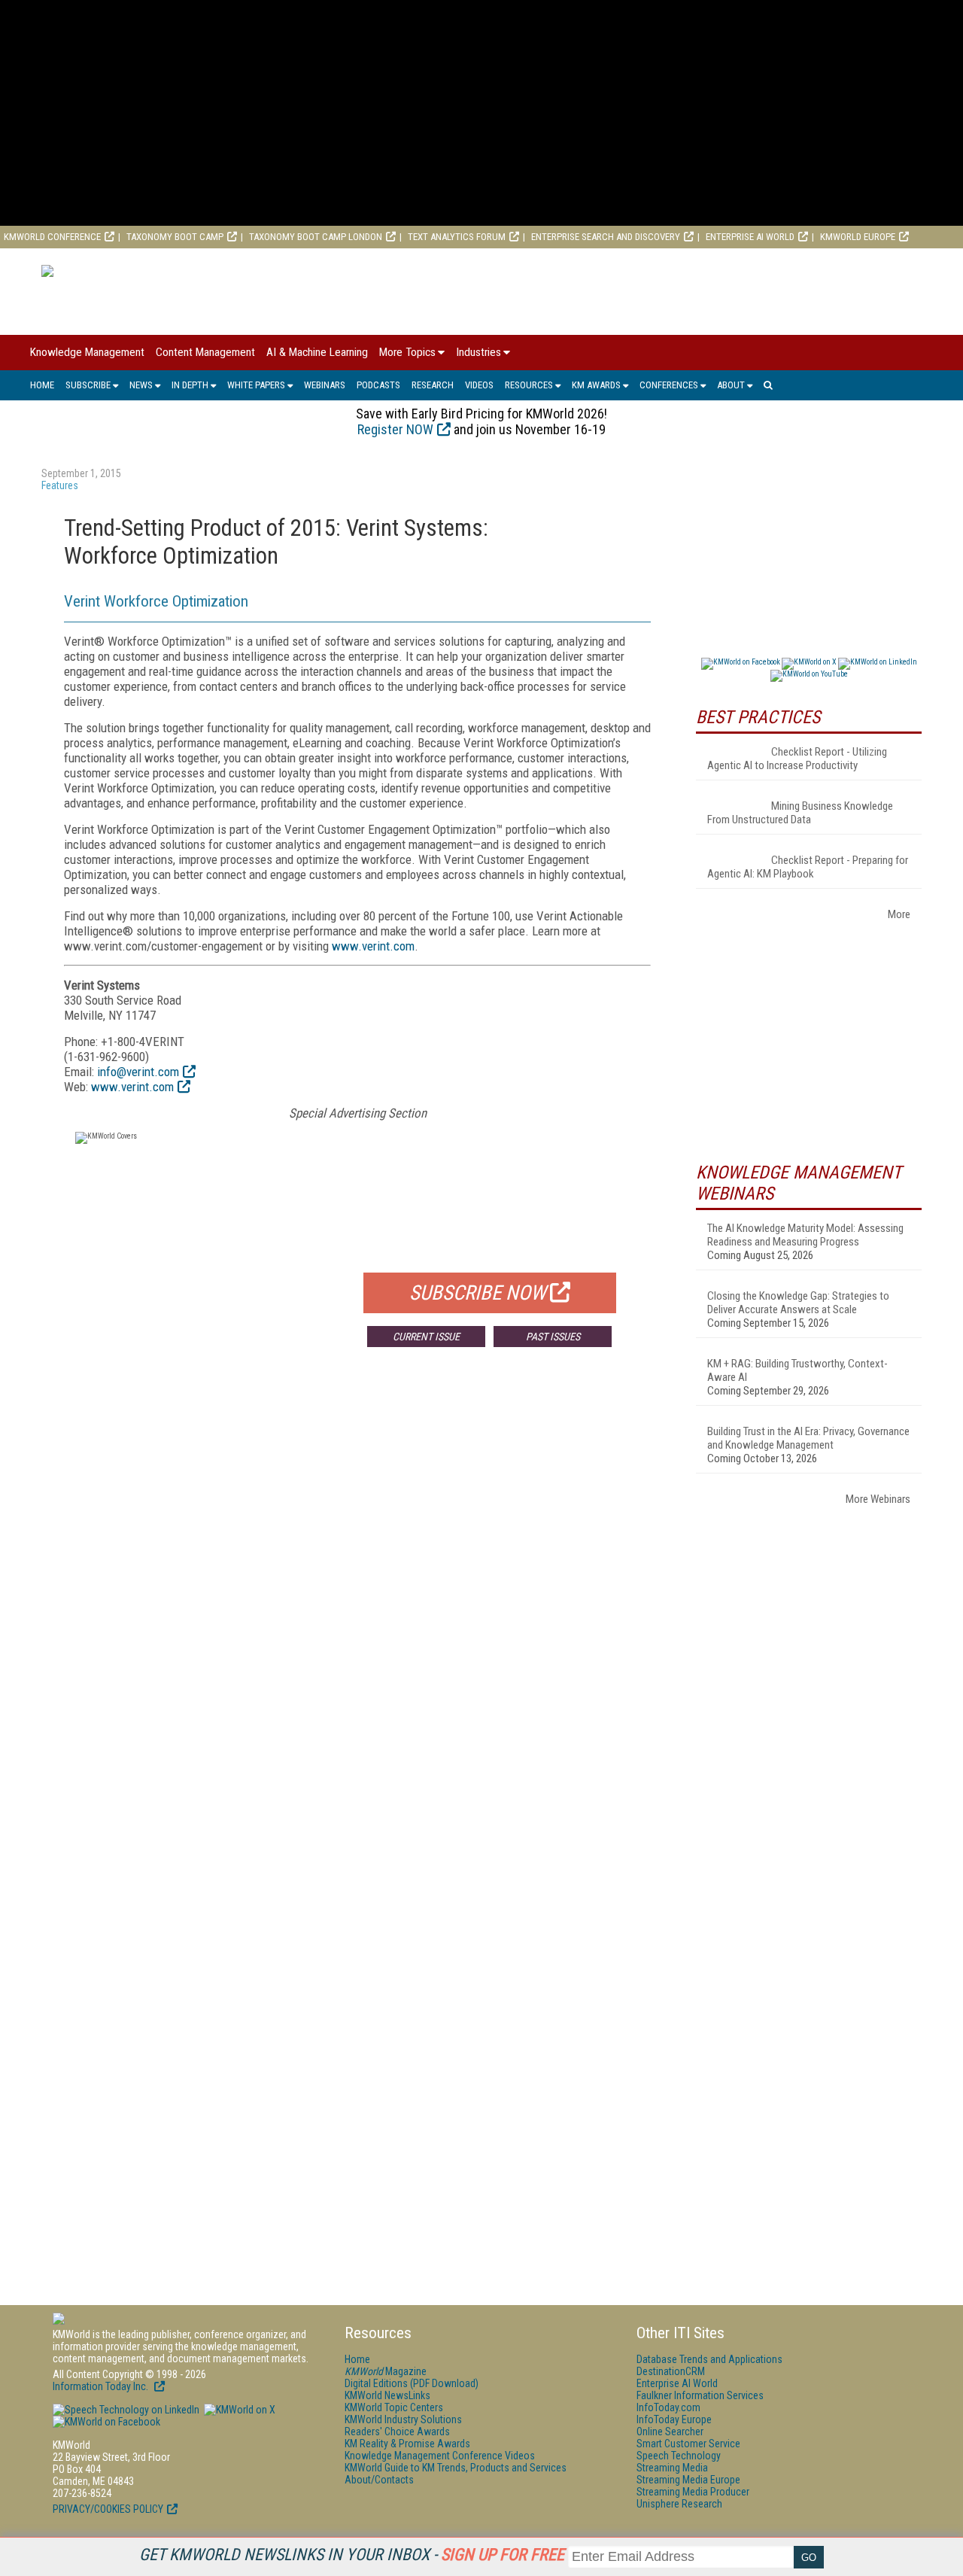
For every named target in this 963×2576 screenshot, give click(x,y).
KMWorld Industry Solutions (403, 2419)
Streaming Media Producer (693, 2492)
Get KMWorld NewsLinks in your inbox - (352, 2555)
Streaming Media (672, 2468)
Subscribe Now (478, 1293)
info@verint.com (138, 1072)
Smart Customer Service (688, 2444)
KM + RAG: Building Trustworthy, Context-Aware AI (797, 1370)
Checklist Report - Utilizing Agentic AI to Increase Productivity (797, 759)
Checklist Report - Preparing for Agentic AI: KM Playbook (808, 867)
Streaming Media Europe (688, 2480)
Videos (479, 385)
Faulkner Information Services (700, 2395)
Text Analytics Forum (457, 237)
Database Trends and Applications (709, 2359)
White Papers (256, 385)
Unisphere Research (679, 2504)
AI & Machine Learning (317, 352)
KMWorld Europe (858, 237)
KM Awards (596, 385)
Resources (529, 385)
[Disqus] (357, 1581)
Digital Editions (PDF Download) (412, 2383)
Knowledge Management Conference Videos (440, 2456)
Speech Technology (679, 2456)
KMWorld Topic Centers (394, 2407)
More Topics (407, 352)
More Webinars (878, 1499)
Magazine (386, 2371)
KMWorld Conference (52, 237)
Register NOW (395, 429)
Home (42, 385)
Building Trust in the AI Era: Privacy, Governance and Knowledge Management (808, 1438)
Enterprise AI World (750, 237)
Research (433, 385)
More (899, 914)
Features (60, 485)
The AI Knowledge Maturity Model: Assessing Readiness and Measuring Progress (805, 1235)
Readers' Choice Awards (397, 2432)
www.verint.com (373, 946)
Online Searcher (670, 2432)
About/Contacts (379, 2480)
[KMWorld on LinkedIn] (126, 2410)
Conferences (669, 385)
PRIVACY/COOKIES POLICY (108, 2509)
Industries (478, 352)
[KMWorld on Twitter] (238, 2410)
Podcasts (378, 385)
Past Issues (553, 1337)
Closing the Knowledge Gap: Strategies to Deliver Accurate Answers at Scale (798, 1303)
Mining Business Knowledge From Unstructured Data (800, 813)
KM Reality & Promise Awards (407, 2444)
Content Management (205, 352)
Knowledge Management (87, 352)
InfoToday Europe (674, 2419)
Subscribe (88, 385)
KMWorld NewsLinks (387, 2395)
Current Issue (426, 1337)
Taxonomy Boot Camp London (316, 237)
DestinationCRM (671, 2371)
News (141, 385)
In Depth (190, 385)
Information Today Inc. (102, 2386)
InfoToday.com (668, 2407)
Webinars (325, 385)
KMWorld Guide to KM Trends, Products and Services (456, 2468)
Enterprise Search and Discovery (606, 237)
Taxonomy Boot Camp (175, 237)
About (731, 385)
